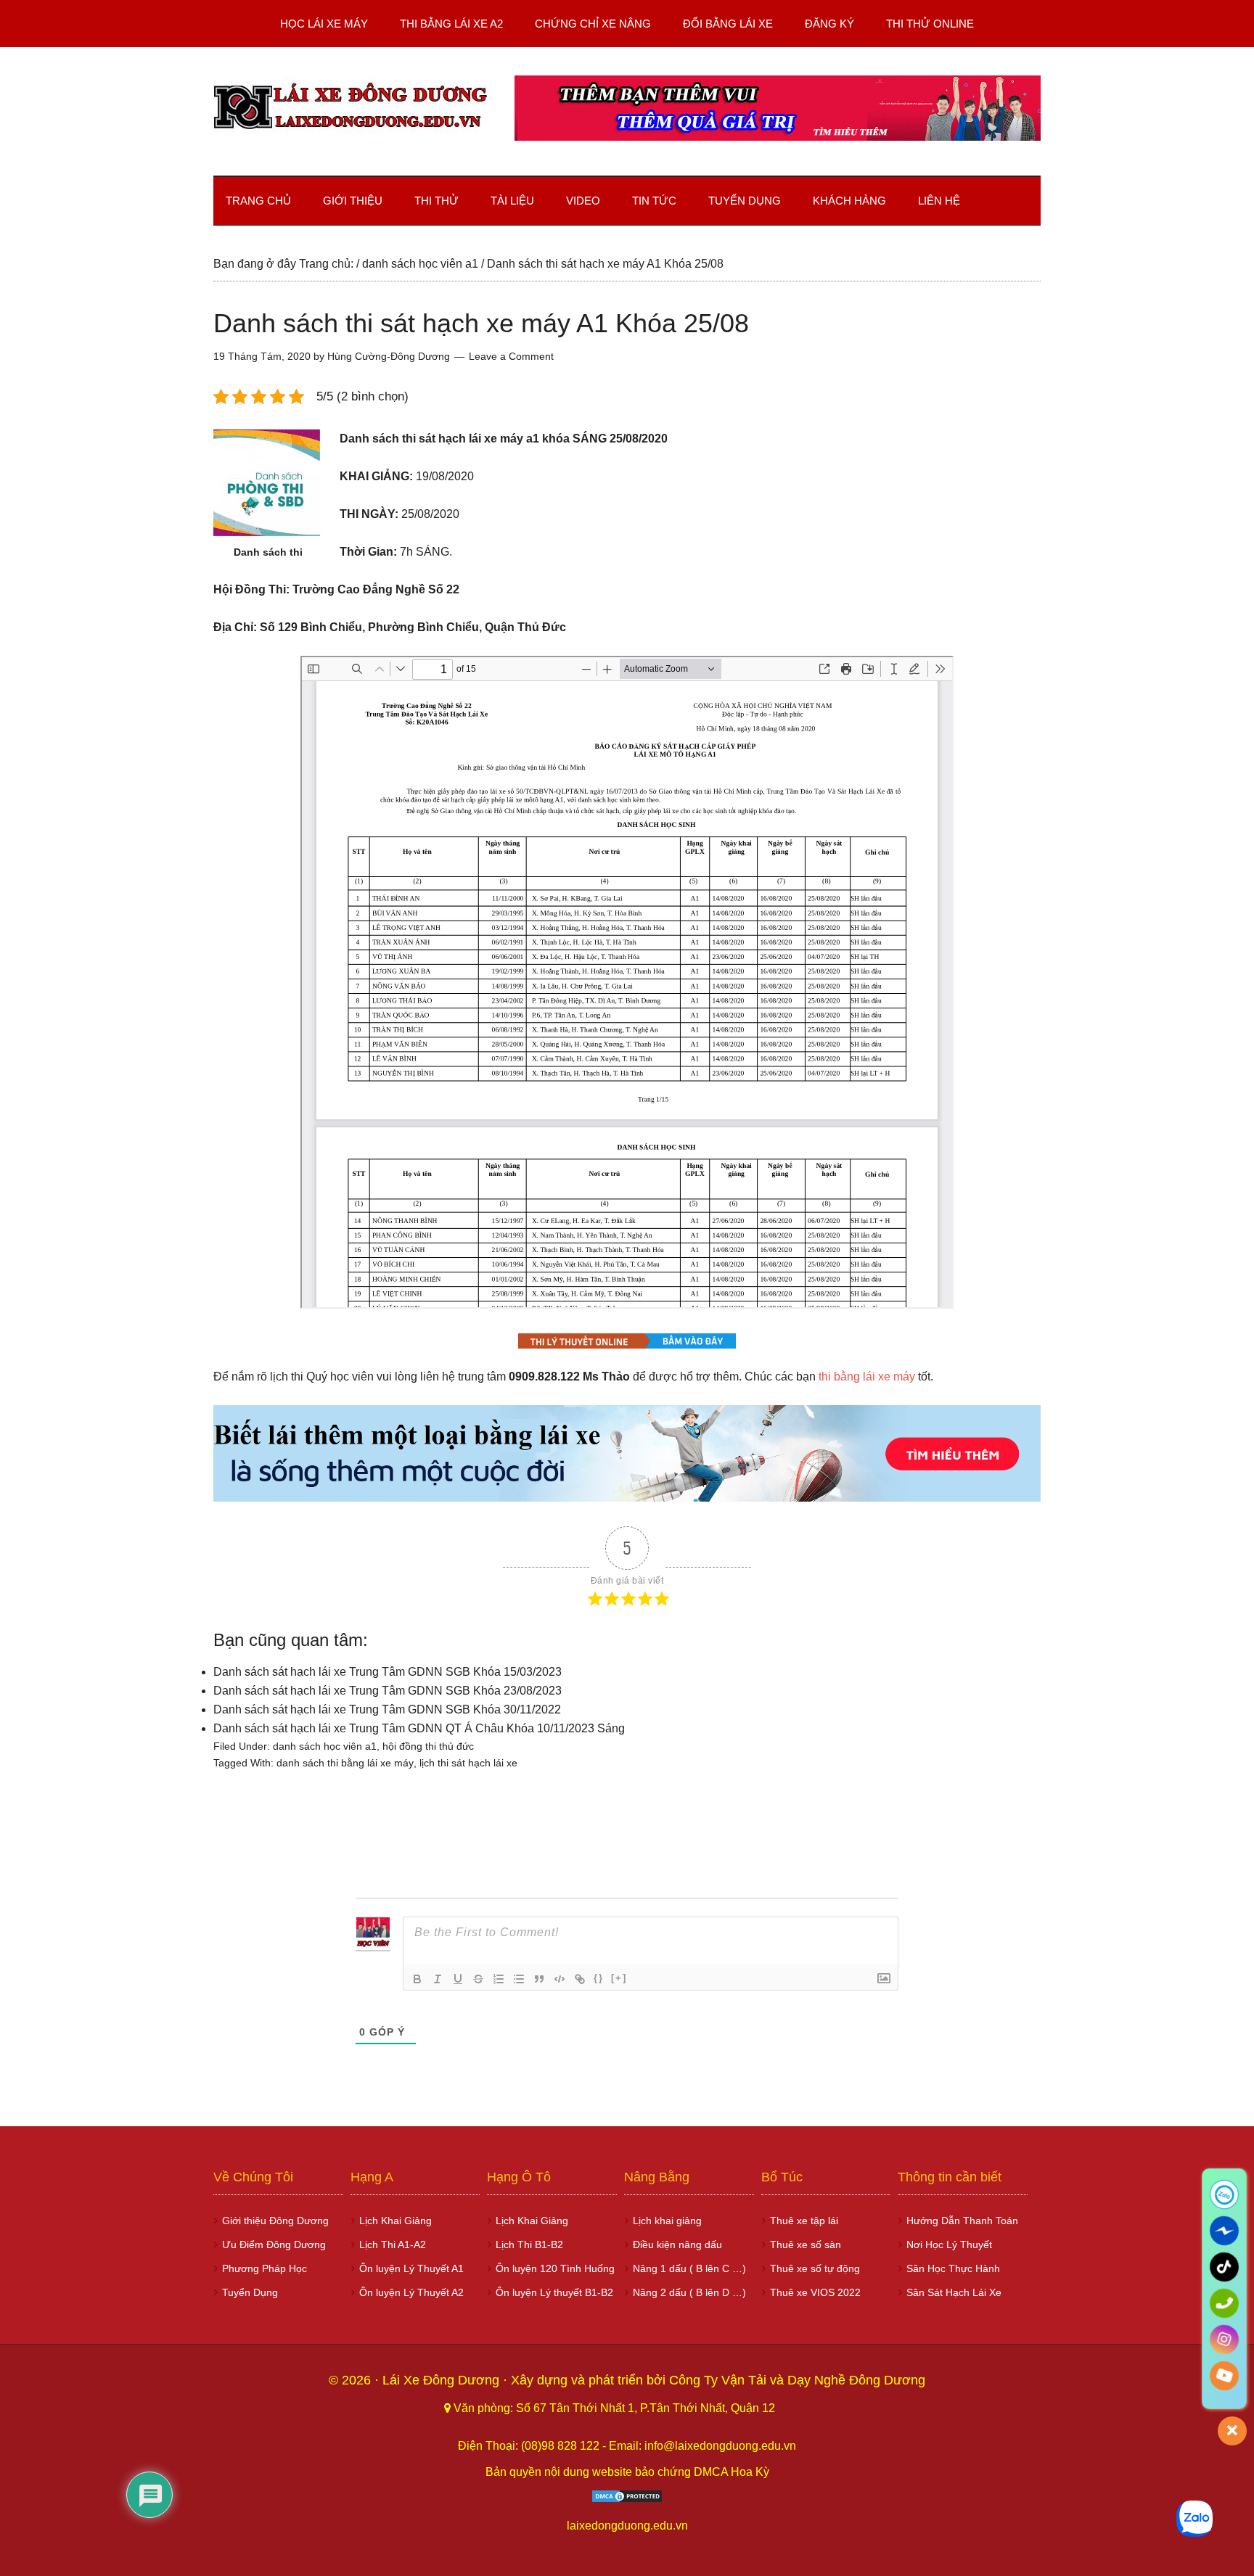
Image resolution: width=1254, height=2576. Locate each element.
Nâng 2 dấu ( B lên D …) (689, 2292)
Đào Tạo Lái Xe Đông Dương (351, 108)
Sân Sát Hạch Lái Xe (954, 2292)
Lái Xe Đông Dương (443, 2380)
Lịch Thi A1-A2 (393, 2244)
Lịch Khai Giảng (396, 2221)
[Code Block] (560, 1979)
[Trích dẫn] (539, 1979)
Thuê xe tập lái (804, 2221)
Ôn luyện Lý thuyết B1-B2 (554, 2292)
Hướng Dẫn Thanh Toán (962, 2221)
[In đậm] (417, 1979)
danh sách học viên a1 (325, 1746)
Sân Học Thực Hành (953, 2268)
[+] (619, 1978)
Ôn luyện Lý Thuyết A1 (411, 2268)
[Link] (580, 1979)
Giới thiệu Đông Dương (275, 2221)
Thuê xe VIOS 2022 (815, 2292)
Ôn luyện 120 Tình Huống (555, 2268)
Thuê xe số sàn (806, 2244)
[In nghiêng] (438, 1979)
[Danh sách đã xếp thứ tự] (499, 1979)
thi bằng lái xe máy (867, 1377)
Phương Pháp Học (265, 2268)
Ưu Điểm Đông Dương (274, 2244)
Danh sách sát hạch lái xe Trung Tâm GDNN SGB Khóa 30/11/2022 (387, 1709)
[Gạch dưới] (458, 1979)
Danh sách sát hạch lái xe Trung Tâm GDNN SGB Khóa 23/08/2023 (388, 1691)
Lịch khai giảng (667, 2221)
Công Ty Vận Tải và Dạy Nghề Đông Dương (797, 2380)
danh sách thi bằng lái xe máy (345, 1763)
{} (599, 1978)
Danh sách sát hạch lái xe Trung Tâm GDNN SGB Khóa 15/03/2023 (388, 1672)
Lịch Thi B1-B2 (529, 2244)
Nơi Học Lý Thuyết (949, 2244)
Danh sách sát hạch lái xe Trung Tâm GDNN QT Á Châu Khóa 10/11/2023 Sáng (419, 1728)
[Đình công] (478, 1979)
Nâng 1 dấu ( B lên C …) (689, 2268)
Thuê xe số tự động (815, 2268)
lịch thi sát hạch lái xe (468, 1763)
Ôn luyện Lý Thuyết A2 (411, 2292)
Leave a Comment (511, 356)
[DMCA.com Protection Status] (627, 2499)
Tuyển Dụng (250, 2292)
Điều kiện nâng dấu (677, 2244)
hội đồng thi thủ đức (428, 1746)
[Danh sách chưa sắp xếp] (519, 1979)
